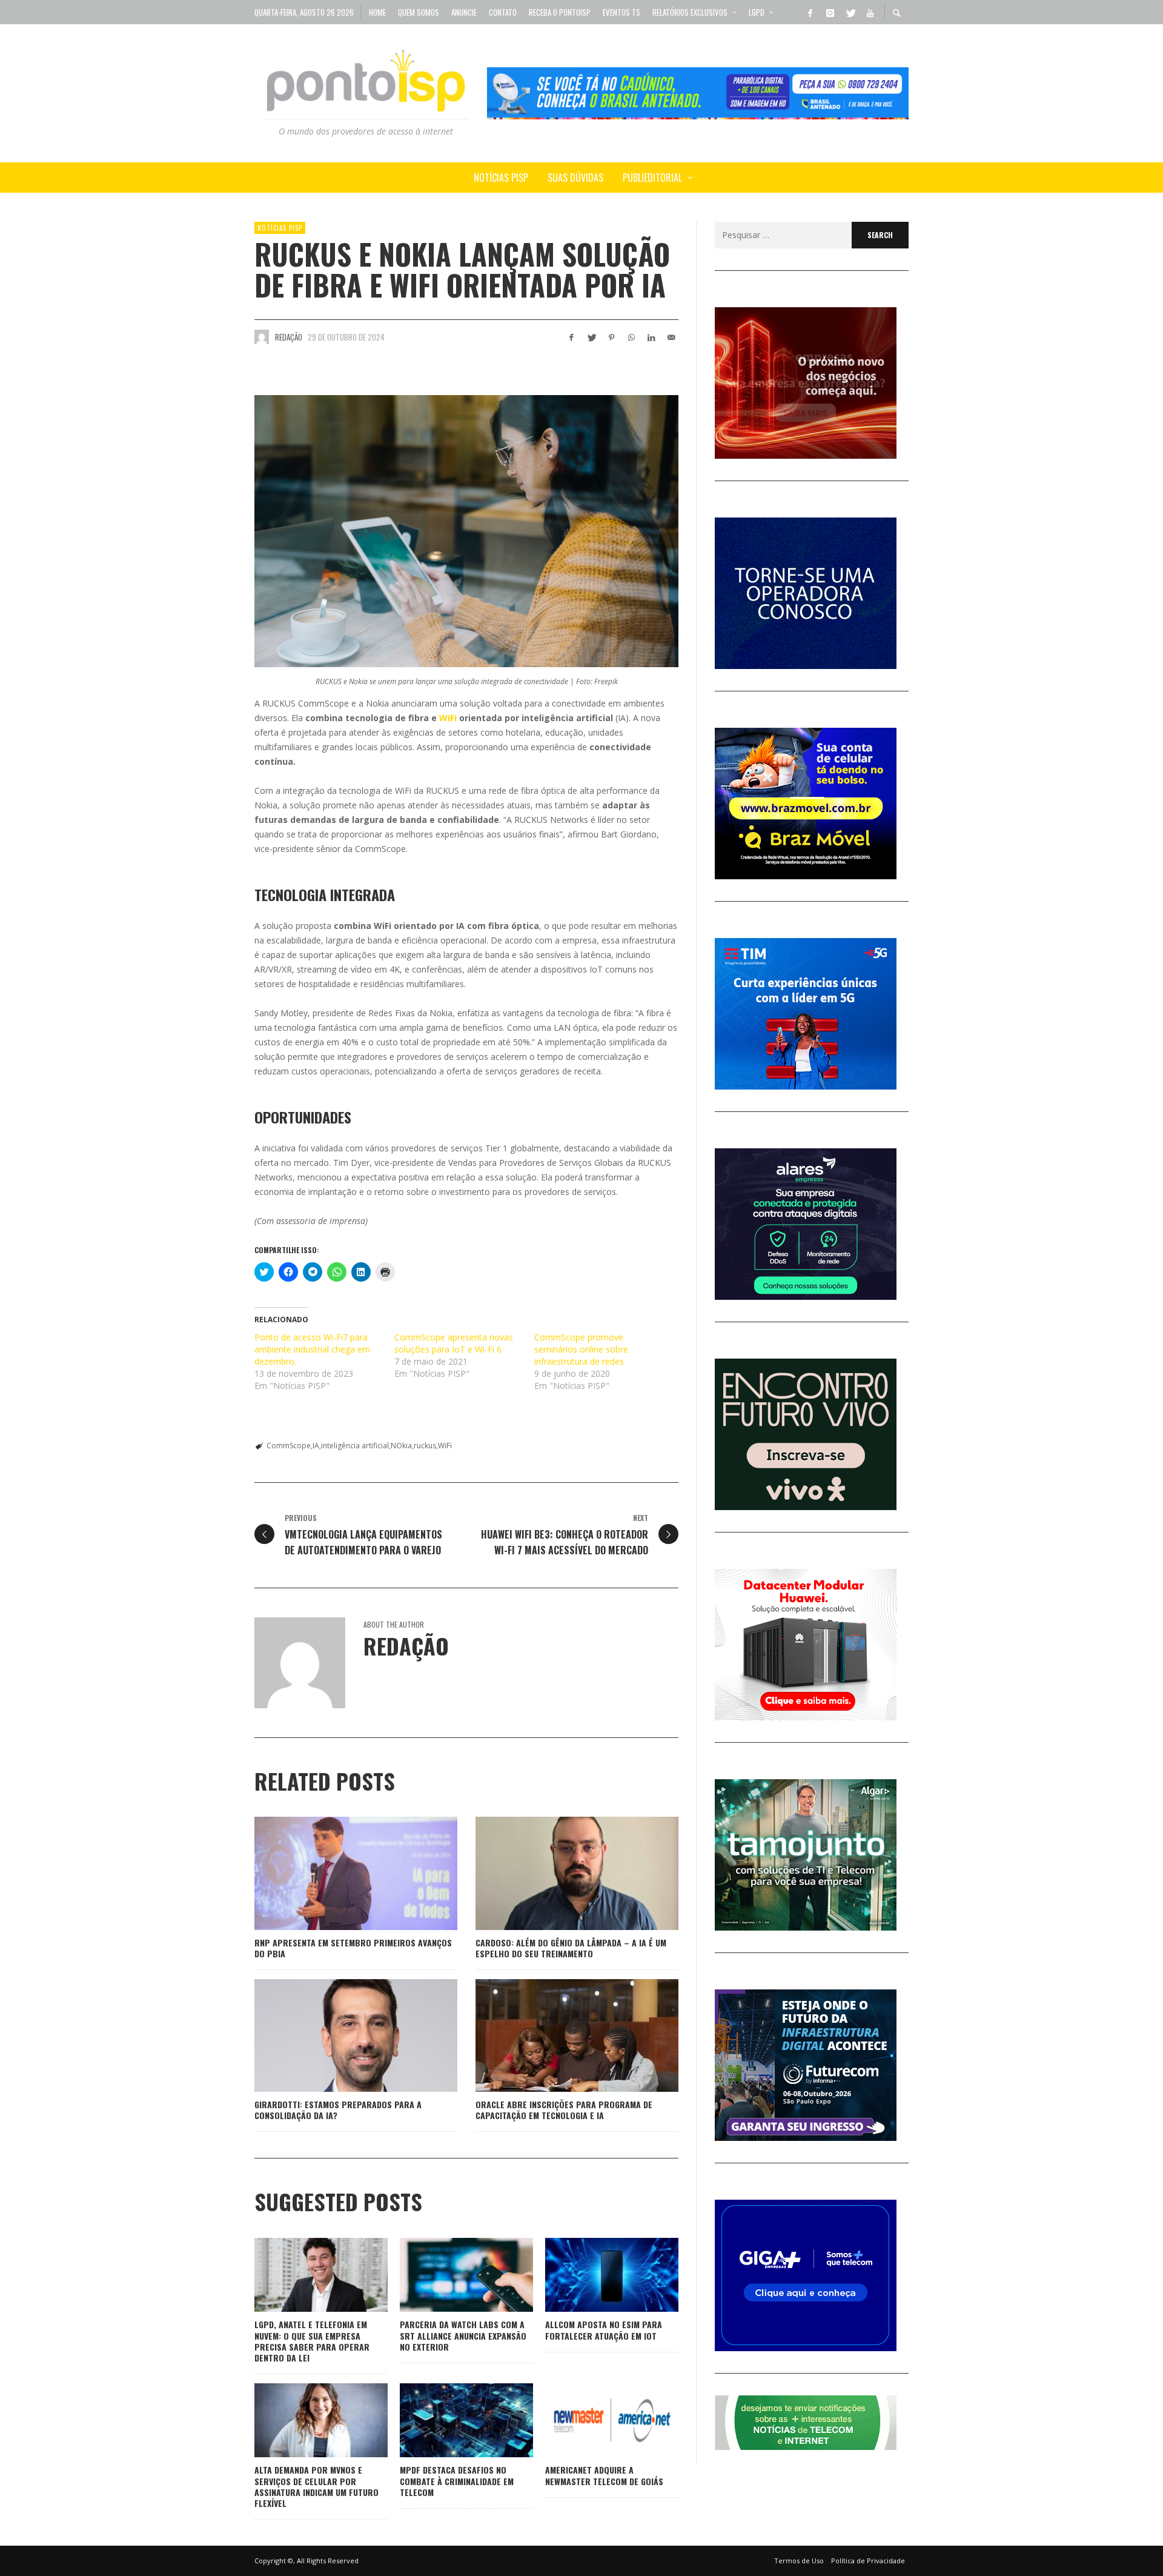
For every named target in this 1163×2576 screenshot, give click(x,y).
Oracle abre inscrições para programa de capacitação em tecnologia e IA (564, 2110)
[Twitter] (850, 12)
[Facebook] (810, 12)
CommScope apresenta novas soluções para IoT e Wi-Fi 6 (454, 1343)
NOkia (401, 1446)
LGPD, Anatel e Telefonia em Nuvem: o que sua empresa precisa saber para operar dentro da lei (312, 2341)
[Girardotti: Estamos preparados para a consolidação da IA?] (337, 2035)
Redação (289, 337)
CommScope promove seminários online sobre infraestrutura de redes (581, 1349)
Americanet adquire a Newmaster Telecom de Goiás (604, 2475)
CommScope (289, 1446)
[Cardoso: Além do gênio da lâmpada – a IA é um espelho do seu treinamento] (558, 1873)
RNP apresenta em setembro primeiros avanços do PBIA (353, 1948)
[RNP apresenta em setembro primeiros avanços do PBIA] (337, 1873)
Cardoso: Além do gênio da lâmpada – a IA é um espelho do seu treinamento (571, 1948)
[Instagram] (830, 12)
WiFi (448, 718)
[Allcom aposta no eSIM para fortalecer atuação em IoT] (592, 2275)
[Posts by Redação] (262, 337)
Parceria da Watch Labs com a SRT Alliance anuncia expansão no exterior (463, 2335)
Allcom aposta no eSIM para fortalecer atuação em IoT (604, 2330)
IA (316, 1446)
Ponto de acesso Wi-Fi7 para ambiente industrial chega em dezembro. (312, 1349)
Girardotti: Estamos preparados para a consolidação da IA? (338, 2110)
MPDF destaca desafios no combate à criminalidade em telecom (457, 2481)
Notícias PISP (280, 228)
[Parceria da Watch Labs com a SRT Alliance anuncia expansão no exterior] (447, 2275)
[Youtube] (870, 12)
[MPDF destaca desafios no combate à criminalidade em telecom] (447, 2420)
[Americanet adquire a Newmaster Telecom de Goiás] (592, 2420)
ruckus (425, 1446)
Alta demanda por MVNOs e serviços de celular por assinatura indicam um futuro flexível (316, 2486)
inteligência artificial (355, 1446)
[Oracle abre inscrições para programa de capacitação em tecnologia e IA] (558, 2035)
